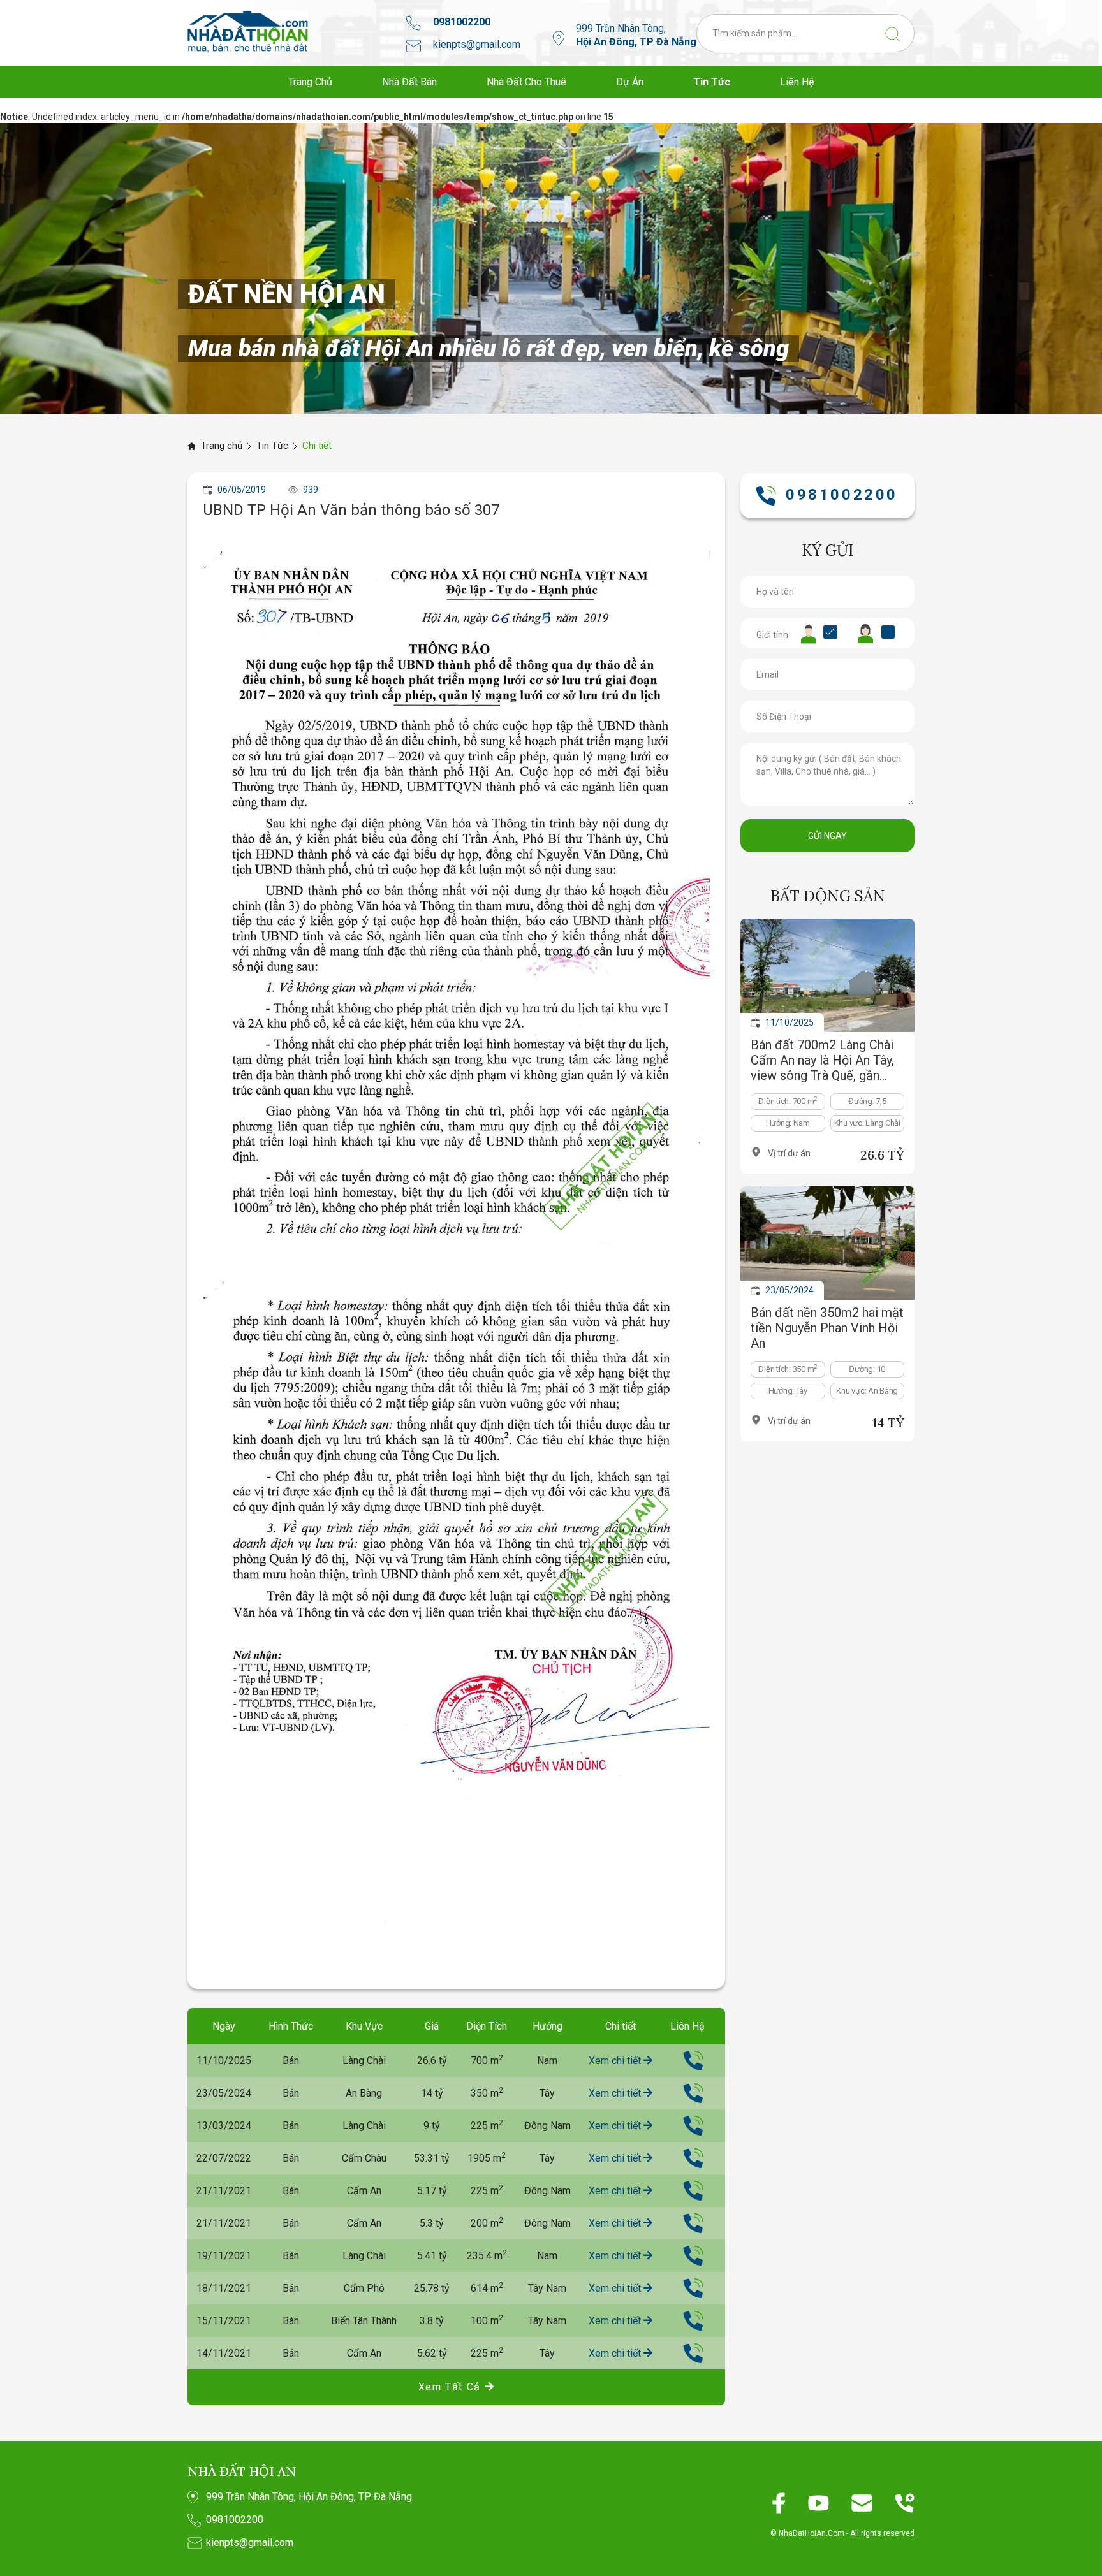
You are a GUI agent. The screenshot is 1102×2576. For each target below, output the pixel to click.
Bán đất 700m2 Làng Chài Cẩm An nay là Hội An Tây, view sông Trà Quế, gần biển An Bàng (822, 1060)
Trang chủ (222, 446)
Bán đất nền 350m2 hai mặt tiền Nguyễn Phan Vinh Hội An (827, 1328)
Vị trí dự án (789, 1153)
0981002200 (462, 22)
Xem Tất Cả (452, 2387)
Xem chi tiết (616, 2061)
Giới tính (772, 635)
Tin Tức (272, 446)
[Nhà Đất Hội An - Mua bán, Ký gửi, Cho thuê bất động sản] (248, 32)
